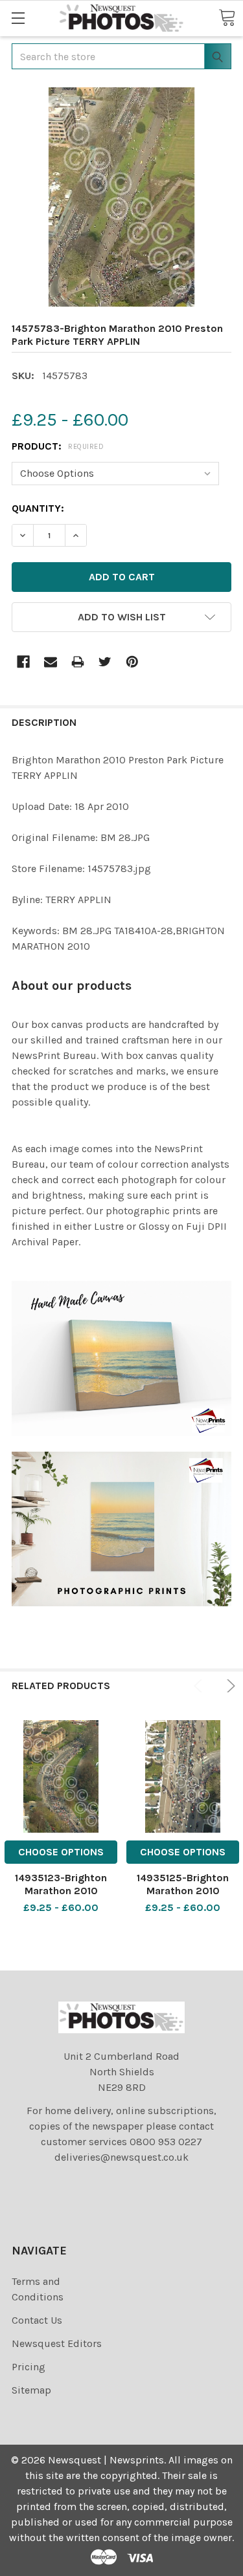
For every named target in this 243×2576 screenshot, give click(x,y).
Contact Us (37, 2320)
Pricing (29, 2367)
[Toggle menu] (18, 18)
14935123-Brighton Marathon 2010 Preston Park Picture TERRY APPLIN (61, 1897)
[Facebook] (23, 662)
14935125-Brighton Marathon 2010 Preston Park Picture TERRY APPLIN (183, 1897)
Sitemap (31, 2390)
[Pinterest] (132, 662)
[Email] (51, 662)
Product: (58, 446)
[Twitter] (105, 662)
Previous (200, 1686)
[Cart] (227, 17)
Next (229, 1686)
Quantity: (38, 508)
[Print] (78, 662)
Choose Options (61, 1852)
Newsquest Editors (57, 2343)
